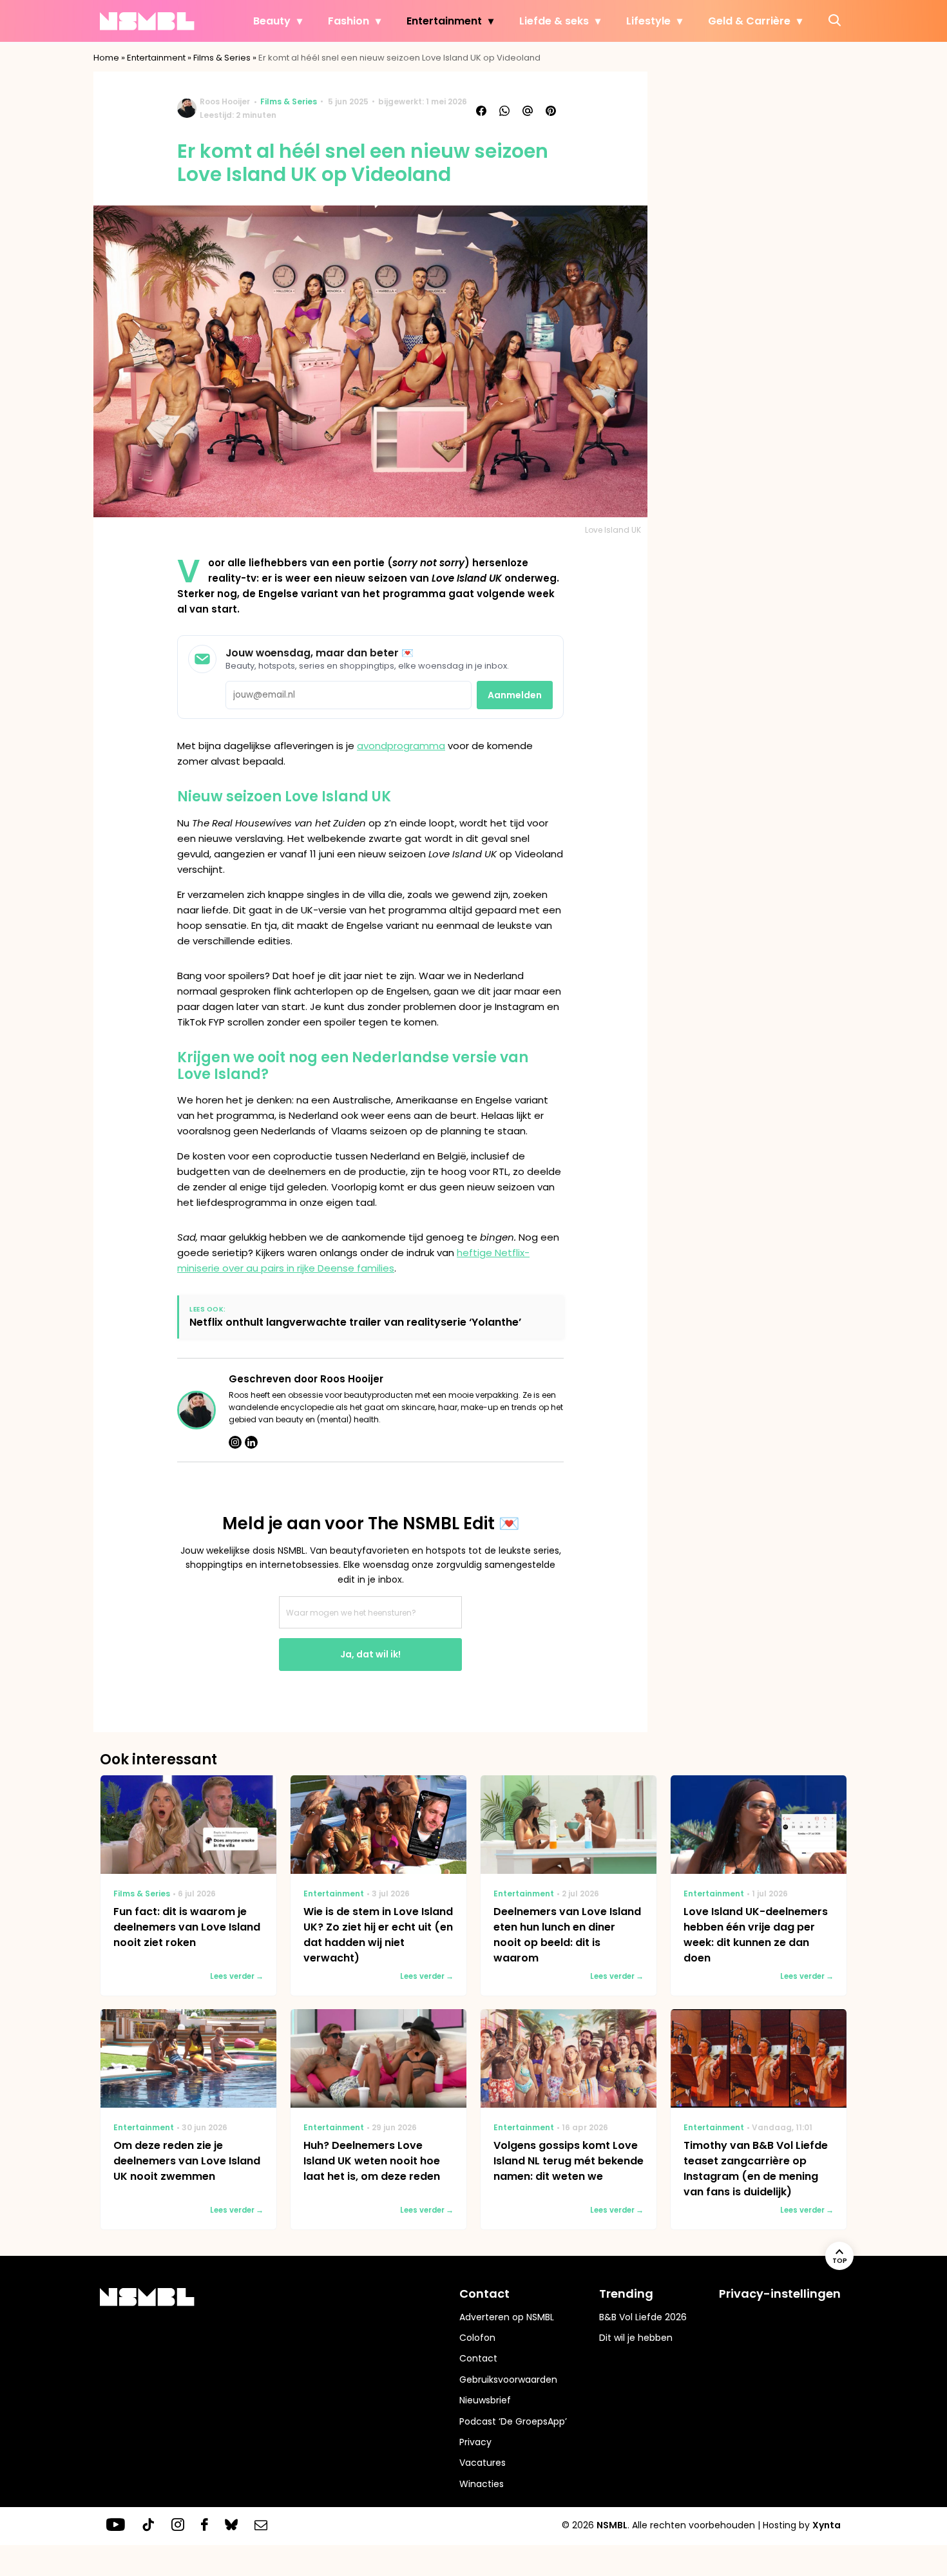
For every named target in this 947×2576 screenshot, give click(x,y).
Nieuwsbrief (485, 2400)
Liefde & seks (554, 21)
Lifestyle (648, 21)
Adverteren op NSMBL (507, 2317)
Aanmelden (515, 695)
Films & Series (222, 58)
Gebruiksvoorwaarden (508, 2380)
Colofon (477, 2338)
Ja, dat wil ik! (370, 1654)
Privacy (475, 2442)
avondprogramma (401, 746)
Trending (626, 2294)
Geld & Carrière (749, 21)
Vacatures (483, 2463)
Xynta (827, 2525)
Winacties (482, 2484)
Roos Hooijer (225, 101)
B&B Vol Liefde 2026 (643, 2317)
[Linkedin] (251, 1442)
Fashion (349, 21)
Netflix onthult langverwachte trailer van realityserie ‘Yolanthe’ (355, 1322)
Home (106, 58)
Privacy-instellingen (780, 2294)
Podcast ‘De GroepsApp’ (513, 2421)
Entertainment (444, 21)
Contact (478, 2358)
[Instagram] (235, 1442)
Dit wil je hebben (636, 2338)
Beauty (272, 21)
